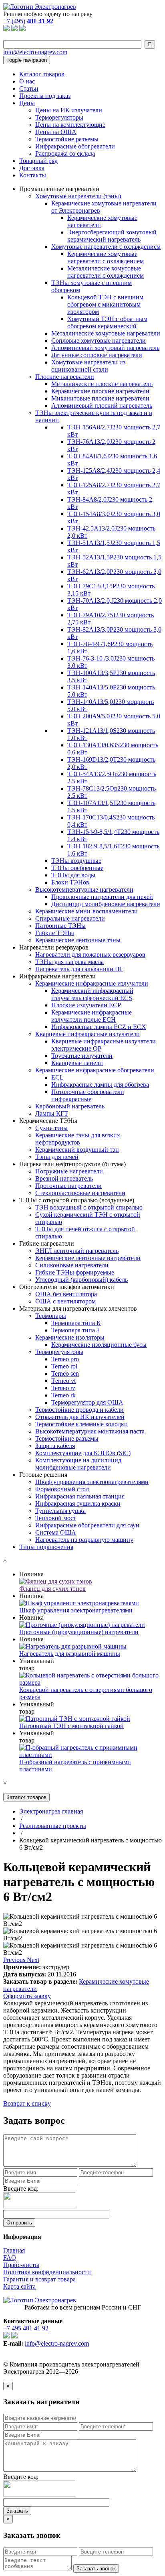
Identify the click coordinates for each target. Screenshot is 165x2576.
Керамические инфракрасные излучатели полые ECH (92, 1016)
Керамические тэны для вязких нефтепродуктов (78, 1139)
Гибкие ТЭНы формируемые (75, 1272)
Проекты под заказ (45, 96)
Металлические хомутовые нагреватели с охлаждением (106, 272)
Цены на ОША (56, 132)
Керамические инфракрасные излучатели (92, 983)
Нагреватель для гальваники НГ (79, 969)
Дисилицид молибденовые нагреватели (106, 904)
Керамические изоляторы (70, 1337)
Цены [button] (27, 103)
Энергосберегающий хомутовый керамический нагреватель (112, 236)
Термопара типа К (76, 1323)
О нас (27, 81)
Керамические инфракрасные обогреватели (95, 1070)
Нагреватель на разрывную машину (84, 1540)
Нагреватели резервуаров (54, 947)
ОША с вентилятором (65, 1301)
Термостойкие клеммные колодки (81, 1424)
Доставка (32, 168)
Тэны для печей (57, 1157)
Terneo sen (65, 1373)
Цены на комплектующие (70, 125)
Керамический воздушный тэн (77, 1150)
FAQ (10, 2258)
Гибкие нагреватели (47, 1243)
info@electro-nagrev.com (35, 52)
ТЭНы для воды (73, 875)
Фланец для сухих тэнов (52, 1589)
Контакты (33, 175)
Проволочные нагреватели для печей (102, 897)
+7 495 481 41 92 (26, 2328)
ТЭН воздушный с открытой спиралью (89, 1207)
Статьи (29, 88)
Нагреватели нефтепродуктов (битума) (72, 1164)
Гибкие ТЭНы (55, 933)
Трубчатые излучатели (82, 1056)
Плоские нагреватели (65, 377)
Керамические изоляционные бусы (99, 1345)
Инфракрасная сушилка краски (78, 1504)
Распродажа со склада (65, 154)
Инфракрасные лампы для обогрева (100, 1085)
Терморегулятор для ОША (87, 1402)
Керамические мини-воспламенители (87, 911)
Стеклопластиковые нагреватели (80, 1193)
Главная (14, 2250)
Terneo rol (64, 1366)
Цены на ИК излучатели (69, 110)
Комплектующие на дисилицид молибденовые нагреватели (78, 1464)
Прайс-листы (21, 2265)
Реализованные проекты (53, 1826)
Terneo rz (63, 1388)
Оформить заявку (27, 1996)
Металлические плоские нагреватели (102, 384)
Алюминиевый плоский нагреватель (102, 406)
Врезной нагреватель (64, 1178)
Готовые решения (43, 1475)
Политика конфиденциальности (47, 2272)
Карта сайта (19, 2286)
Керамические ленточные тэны (78, 940)
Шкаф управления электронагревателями (92, 1482)
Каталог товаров (42, 74)
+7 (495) (28, 21)
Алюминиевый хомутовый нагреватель (105, 348)
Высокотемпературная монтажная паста (90, 1431)
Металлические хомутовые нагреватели (106, 333)
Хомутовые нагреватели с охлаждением (106, 247)
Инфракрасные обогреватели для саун (87, 1525)
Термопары (51, 1316)
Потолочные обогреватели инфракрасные (88, 1095)
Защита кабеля (55, 1446)
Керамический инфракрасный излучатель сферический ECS (92, 994)
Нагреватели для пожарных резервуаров (90, 955)
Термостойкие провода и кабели (79, 1410)
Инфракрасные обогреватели (75, 146)
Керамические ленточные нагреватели (88, 1258)
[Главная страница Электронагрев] (40, 7)
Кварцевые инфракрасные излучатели (88, 1034)
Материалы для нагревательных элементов (78, 1308)
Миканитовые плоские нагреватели (100, 398)
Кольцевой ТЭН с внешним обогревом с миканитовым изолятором (105, 304)
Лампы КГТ (52, 1113)
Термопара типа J (75, 1330)
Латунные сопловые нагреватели (97, 355)
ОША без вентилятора (66, 1294)
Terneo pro (65, 1359)
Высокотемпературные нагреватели (84, 890)
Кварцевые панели (77, 1063)
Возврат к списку (27, 2103)
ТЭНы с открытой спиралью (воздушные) (77, 1200)
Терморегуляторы (59, 117)
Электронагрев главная (51, 1811)
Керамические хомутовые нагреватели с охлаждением (106, 257)
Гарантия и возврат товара (39, 2279)
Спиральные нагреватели (70, 918)
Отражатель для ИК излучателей (80, 1417)
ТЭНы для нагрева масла (69, 962)
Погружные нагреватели (69, 1171)
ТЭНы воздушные (76, 861)
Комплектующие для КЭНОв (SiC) (83, 1453)
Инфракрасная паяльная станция (80, 1496)
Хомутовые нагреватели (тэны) (78, 196)
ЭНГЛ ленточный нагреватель (77, 1251)
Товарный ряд (38, 161)
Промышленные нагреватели (59, 189)
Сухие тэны (51, 1128)
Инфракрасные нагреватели (57, 976)
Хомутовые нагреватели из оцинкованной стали (88, 366)
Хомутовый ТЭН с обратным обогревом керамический (107, 322)
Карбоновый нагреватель (70, 1106)
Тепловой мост (56, 1518)
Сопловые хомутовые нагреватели (99, 341)
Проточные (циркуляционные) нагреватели (79, 1632)
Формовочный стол (62, 1489)
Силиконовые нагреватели (72, 1265)
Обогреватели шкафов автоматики (67, 1287)
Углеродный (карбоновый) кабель (81, 1280)
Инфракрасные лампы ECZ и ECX (99, 1027)
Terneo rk (63, 1395)
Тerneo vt (63, 1381)
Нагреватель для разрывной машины (70, 1654)
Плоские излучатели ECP (86, 1005)
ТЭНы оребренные (77, 868)
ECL (57, 1077)
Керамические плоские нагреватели (100, 391)
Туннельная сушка (60, 1511)
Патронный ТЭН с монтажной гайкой (71, 1726)
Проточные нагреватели (68, 1186)
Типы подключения (46, 1547)
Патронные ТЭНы (60, 926)
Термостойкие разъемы (67, 139)
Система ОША (56, 1532)
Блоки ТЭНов (70, 882)
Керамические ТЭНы (48, 1121)
